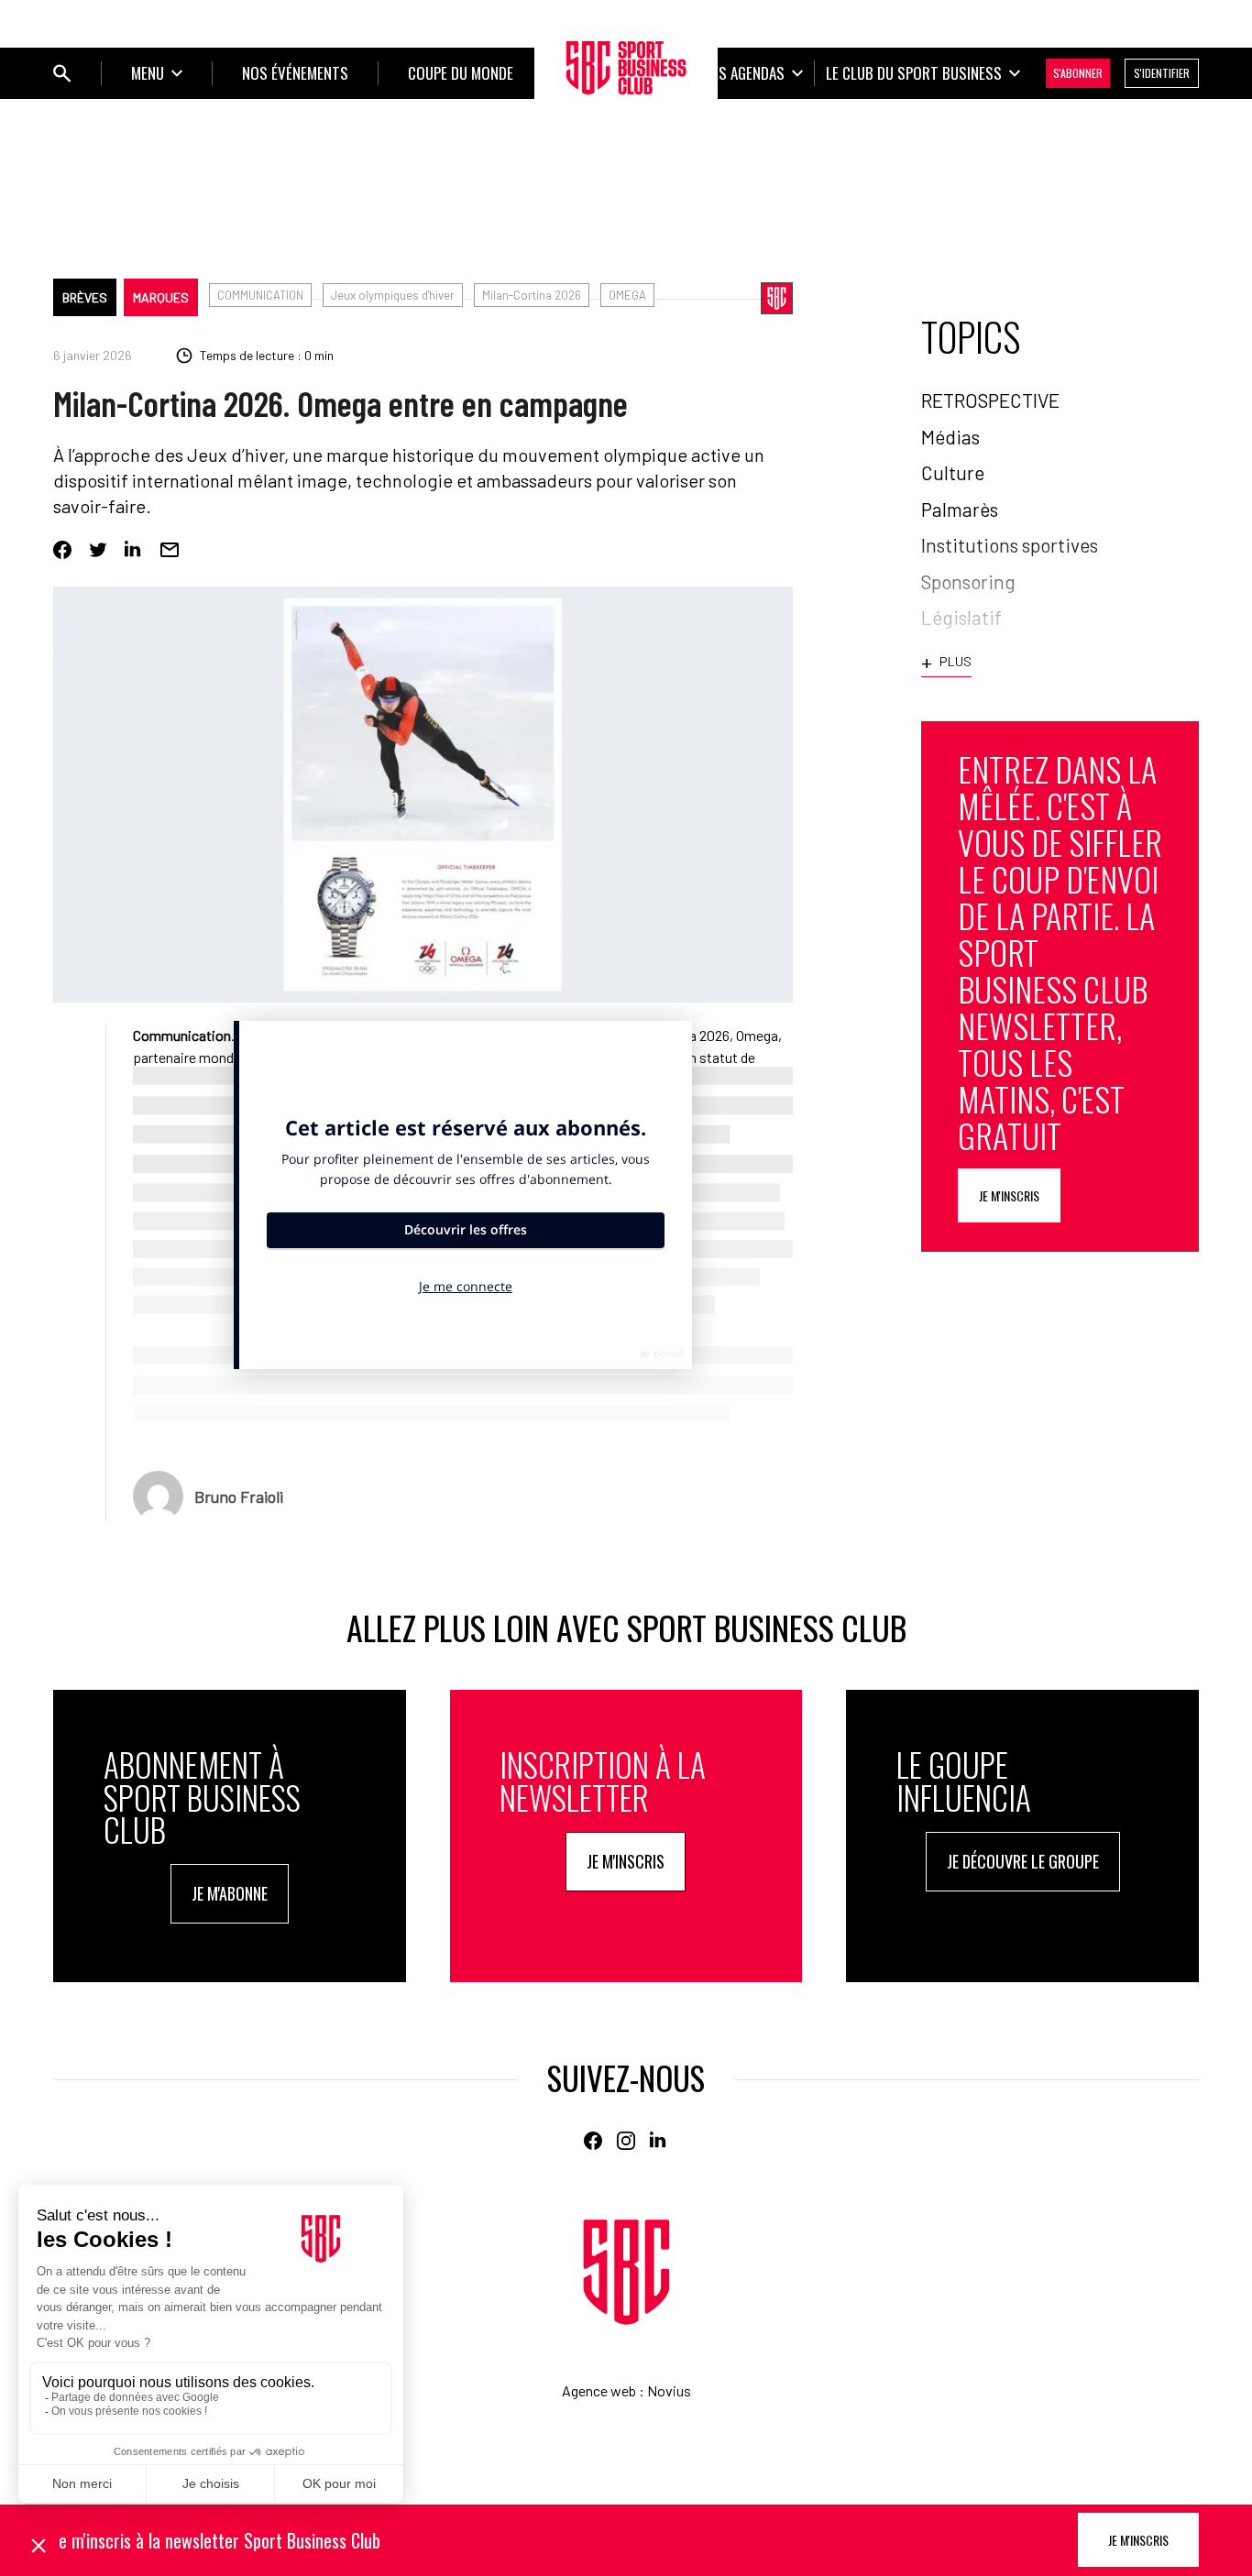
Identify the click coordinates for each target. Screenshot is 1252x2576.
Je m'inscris (1009, 1195)
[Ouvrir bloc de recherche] (62, 73)
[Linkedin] (134, 550)
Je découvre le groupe (1023, 1861)
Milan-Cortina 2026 (532, 295)
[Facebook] (62, 550)
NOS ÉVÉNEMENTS (295, 73)
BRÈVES (85, 297)
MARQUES (161, 297)
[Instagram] (626, 2141)
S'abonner (1078, 73)
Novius (669, 2390)
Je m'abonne (230, 1893)
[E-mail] (170, 550)
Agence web (599, 2390)
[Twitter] (98, 550)
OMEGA (627, 295)
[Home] (626, 2272)
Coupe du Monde (461, 73)
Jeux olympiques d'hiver (393, 295)
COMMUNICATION (260, 295)
